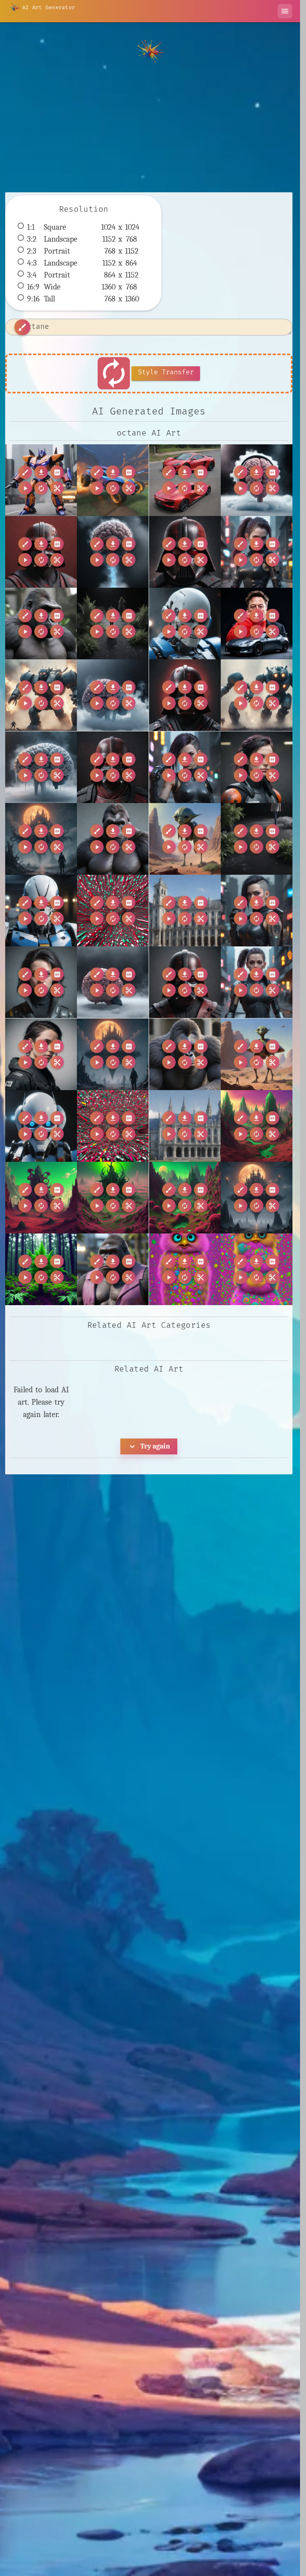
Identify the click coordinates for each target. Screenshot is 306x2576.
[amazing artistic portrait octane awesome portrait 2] (257, 767)
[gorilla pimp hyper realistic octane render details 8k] (113, 1269)
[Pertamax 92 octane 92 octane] (185, 480)
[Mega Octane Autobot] (41, 480)
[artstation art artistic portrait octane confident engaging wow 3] (41, 1054)
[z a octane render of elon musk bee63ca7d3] (257, 623)
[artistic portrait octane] (41, 982)
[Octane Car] (113, 480)
